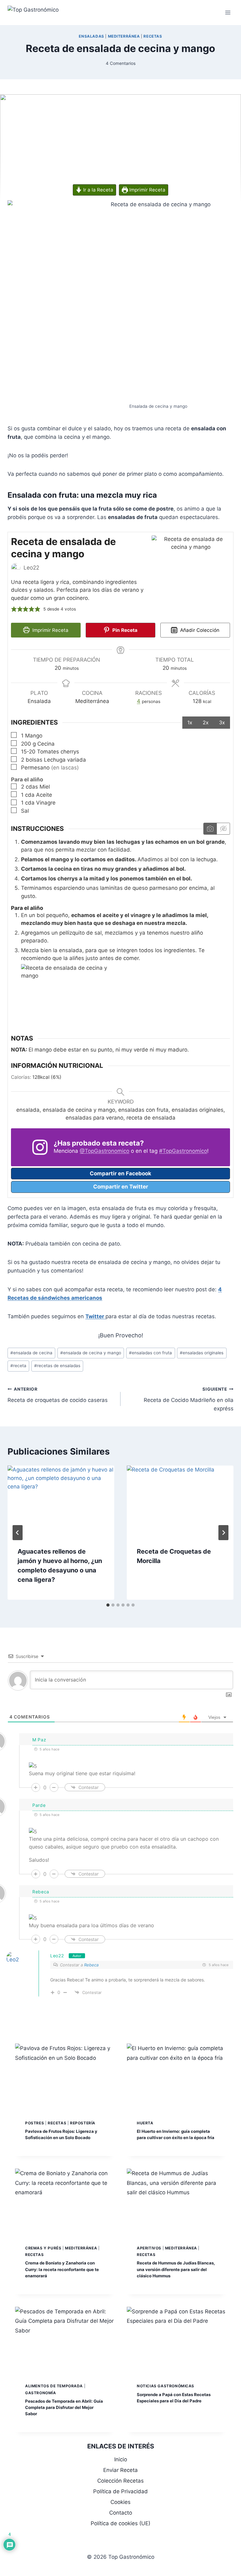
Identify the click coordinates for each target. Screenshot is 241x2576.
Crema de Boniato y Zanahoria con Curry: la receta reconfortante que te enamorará (62, 2269)
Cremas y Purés (43, 2248)
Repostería (83, 2123)
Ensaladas (91, 36)
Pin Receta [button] (124, 630)
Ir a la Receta (98, 190)
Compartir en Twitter (121, 1187)
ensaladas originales (202, 1353)
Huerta (145, 2123)
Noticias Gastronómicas (166, 2386)
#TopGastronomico (183, 1151)
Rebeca (91, 1965)
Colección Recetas (120, 2481)
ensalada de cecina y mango (91, 1353)
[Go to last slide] (18, 1533)
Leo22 (57, 1956)
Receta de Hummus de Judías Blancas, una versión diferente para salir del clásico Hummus (176, 2269)
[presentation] (61, 1501)
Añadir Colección (199, 630)
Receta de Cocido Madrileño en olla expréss (189, 1399)
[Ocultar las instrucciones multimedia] (223, 829)
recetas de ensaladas (57, 1366)
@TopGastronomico (104, 1151)
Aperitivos (149, 2248)
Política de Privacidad (120, 2491)
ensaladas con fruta (150, 1353)
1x (190, 722)
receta (18, 1366)
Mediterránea (124, 36)
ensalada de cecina (31, 1353)
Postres (35, 2123)
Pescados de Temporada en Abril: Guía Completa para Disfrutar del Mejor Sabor (64, 2407)
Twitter (95, 1316)
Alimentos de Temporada (54, 2386)
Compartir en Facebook (120, 1173)
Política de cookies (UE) (120, 2523)
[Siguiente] (223, 1533)
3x (222, 722)
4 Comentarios (121, 63)
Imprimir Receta (147, 190)
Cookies (120, 2502)
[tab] (108, 1605)
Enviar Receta (120, 2470)
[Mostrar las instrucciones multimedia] (210, 829)
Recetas (153, 36)
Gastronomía (41, 2393)
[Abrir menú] (228, 12)
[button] (14, 609)
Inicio (121, 2459)
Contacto (121, 2513)
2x (206, 722)
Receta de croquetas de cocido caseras (58, 1395)
